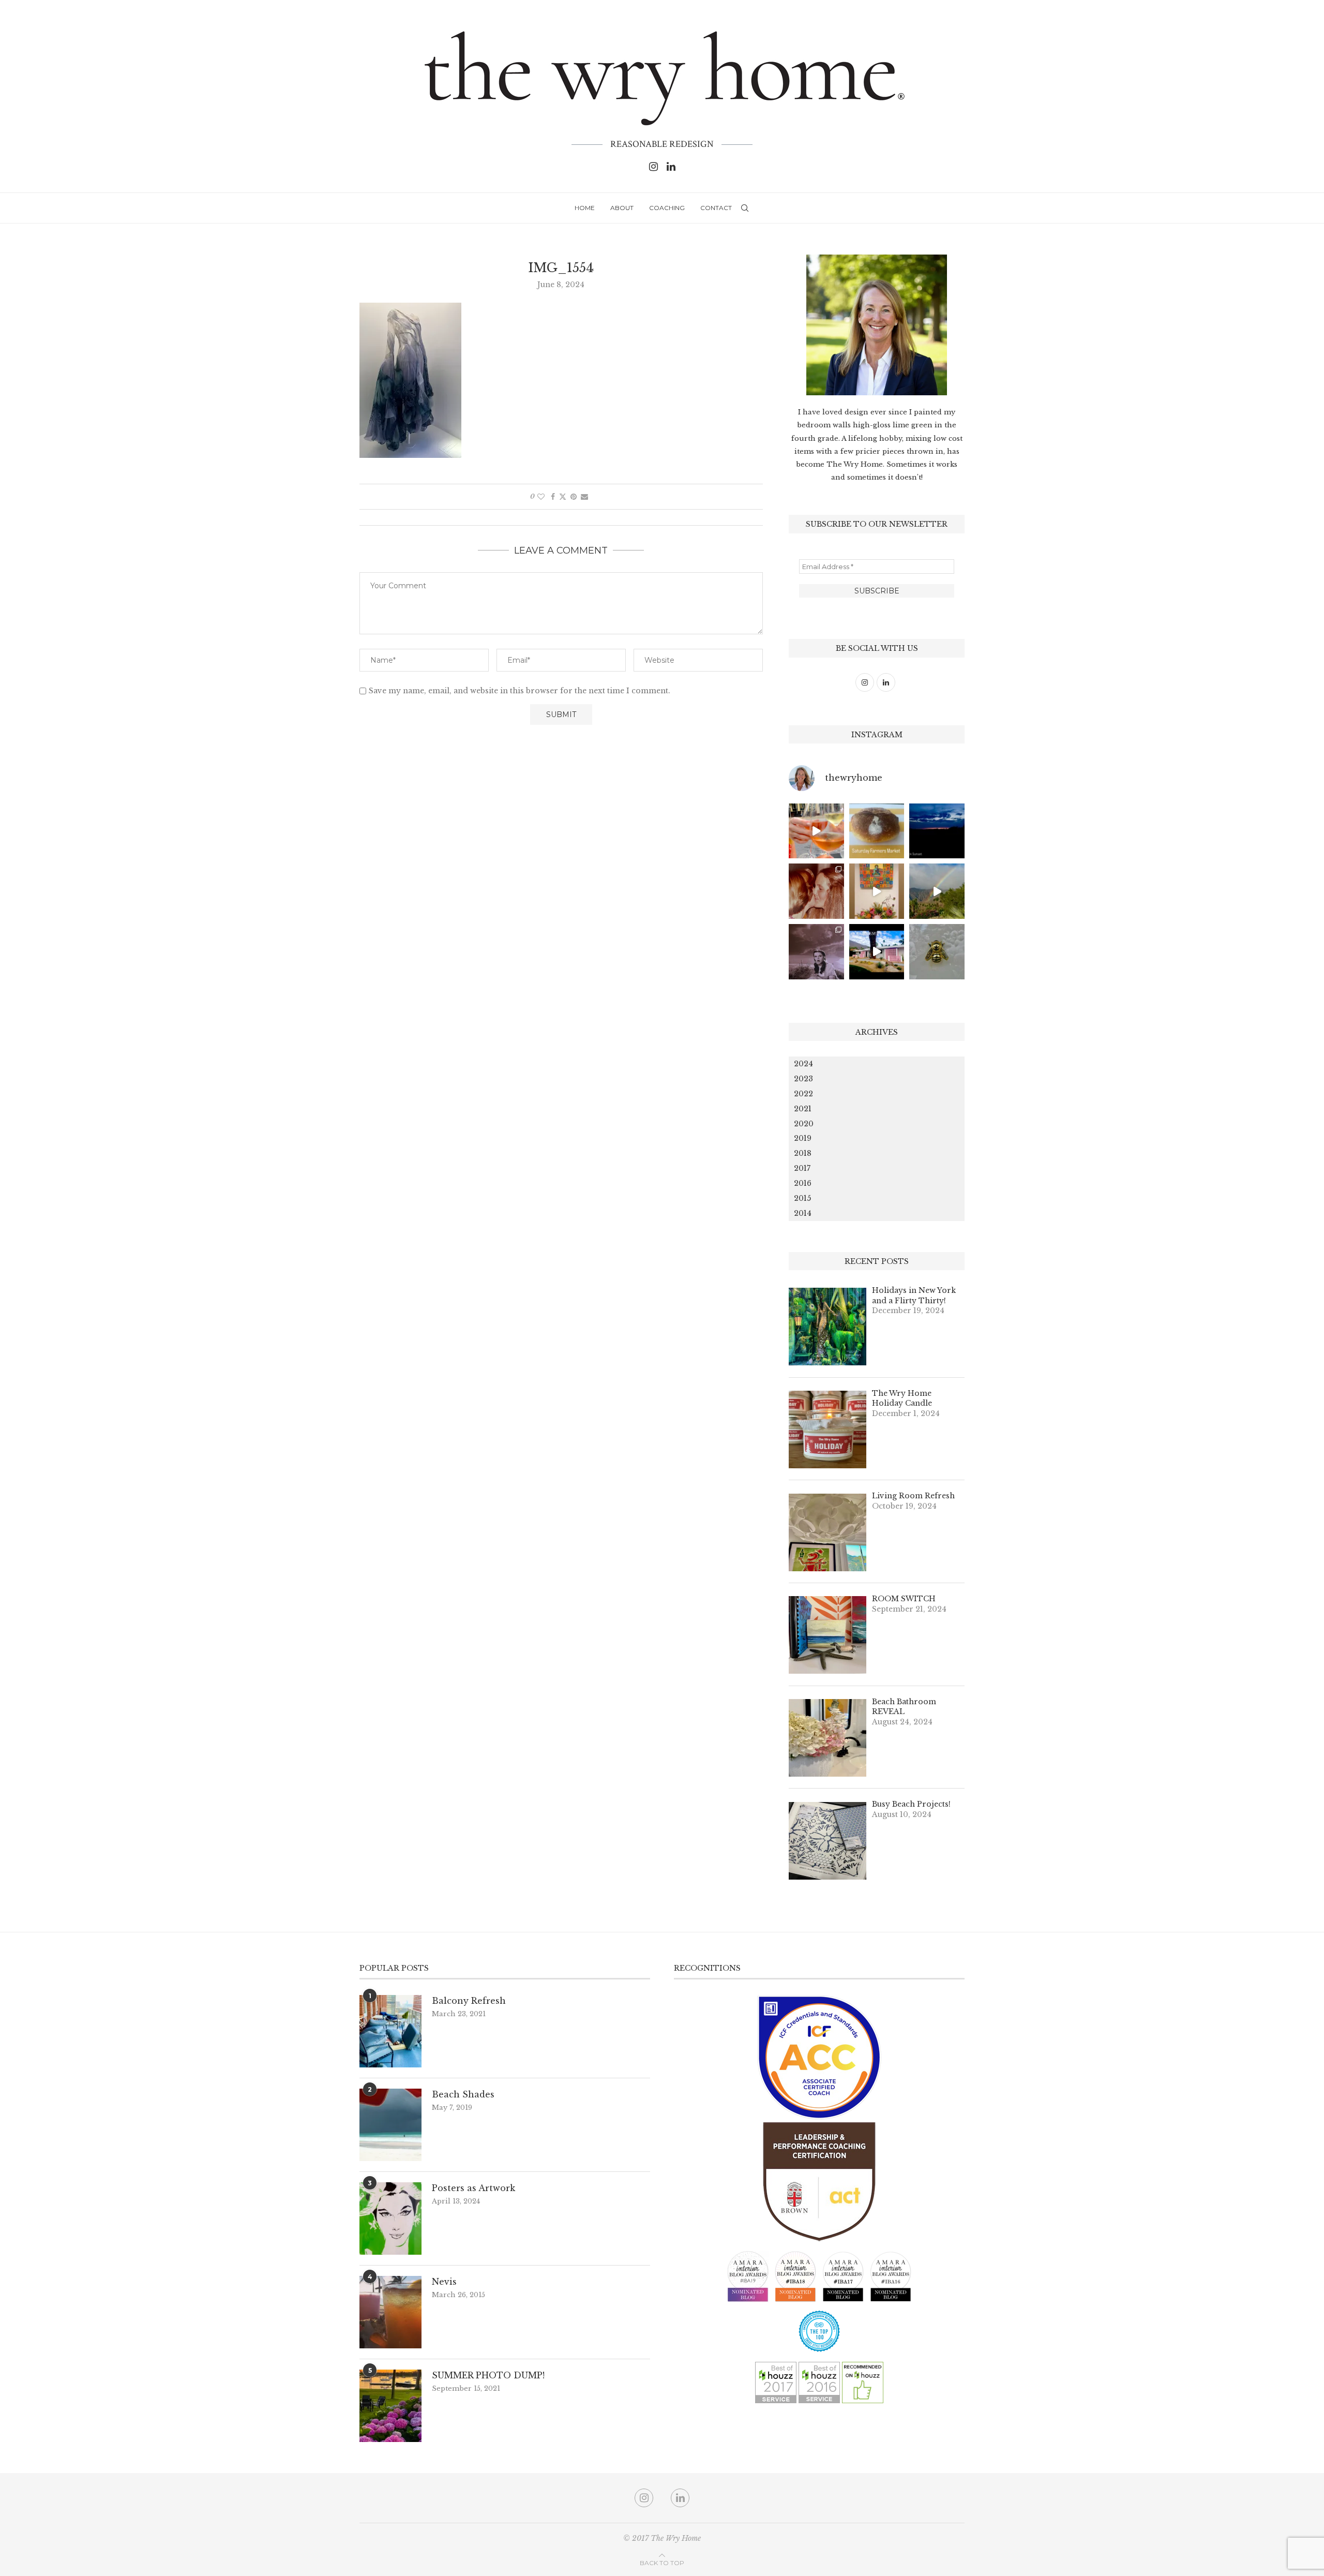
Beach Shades (463, 2094)
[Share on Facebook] (553, 497)
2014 (803, 1213)
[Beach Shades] (390, 2125)
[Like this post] (541, 497)
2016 (803, 1183)
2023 (803, 1079)
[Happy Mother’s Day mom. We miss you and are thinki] (816, 891)
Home (585, 208)
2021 (803, 1109)
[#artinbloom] (877, 891)
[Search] (745, 208)
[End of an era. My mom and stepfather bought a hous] (937, 952)
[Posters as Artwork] (390, 2218)
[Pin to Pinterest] (574, 497)
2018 (803, 1153)
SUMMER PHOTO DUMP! (488, 2375)
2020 (804, 1124)
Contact (716, 208)
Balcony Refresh (469, 2001)
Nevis (444, 2282)
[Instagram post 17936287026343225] (877, 831)
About (622, 208)
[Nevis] (390, 2312)
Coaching (667, 208)
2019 (803, 1138)
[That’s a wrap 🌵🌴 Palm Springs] (937, 891)
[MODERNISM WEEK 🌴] (877, 952)
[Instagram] (653, 167)
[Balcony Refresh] (390, 2031)
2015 (802, 1198)
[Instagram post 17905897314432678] (937, 831)
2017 (802, 1168)
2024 (803, 1064)
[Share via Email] (584, 497)
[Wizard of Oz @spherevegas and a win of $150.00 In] (816, 952)
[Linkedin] (671, 167)
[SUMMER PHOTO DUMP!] (390, 2406)
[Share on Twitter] (563, 497)
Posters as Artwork (473, 2188)
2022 (803, 1094)
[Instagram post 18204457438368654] (816, 831)
